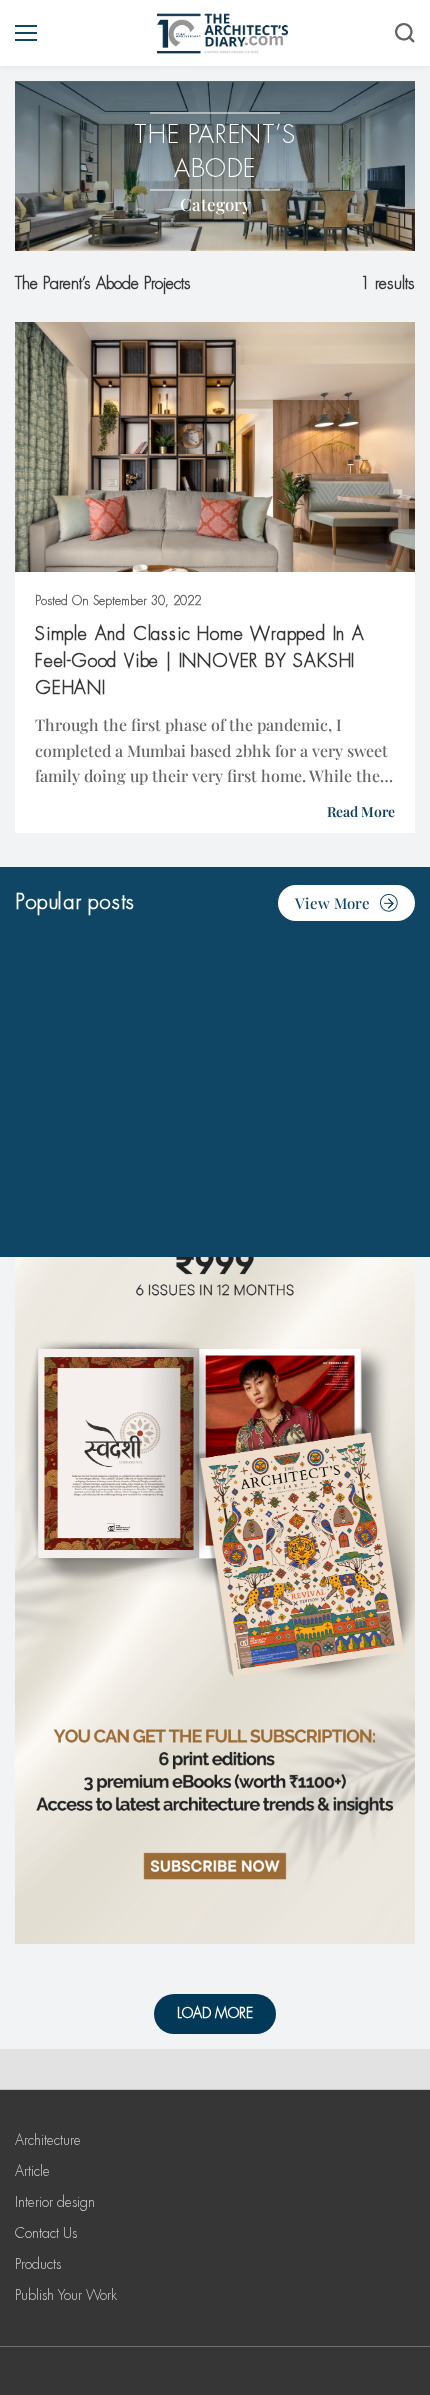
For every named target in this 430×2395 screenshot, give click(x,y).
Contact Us (46, 2233)
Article (32, 2171)
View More (332, 903)
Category (215, 204)
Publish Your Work (66, 2295)
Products (38, 2264)
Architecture (48, 2140)
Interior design (55, 2202)
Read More (361, 811)
